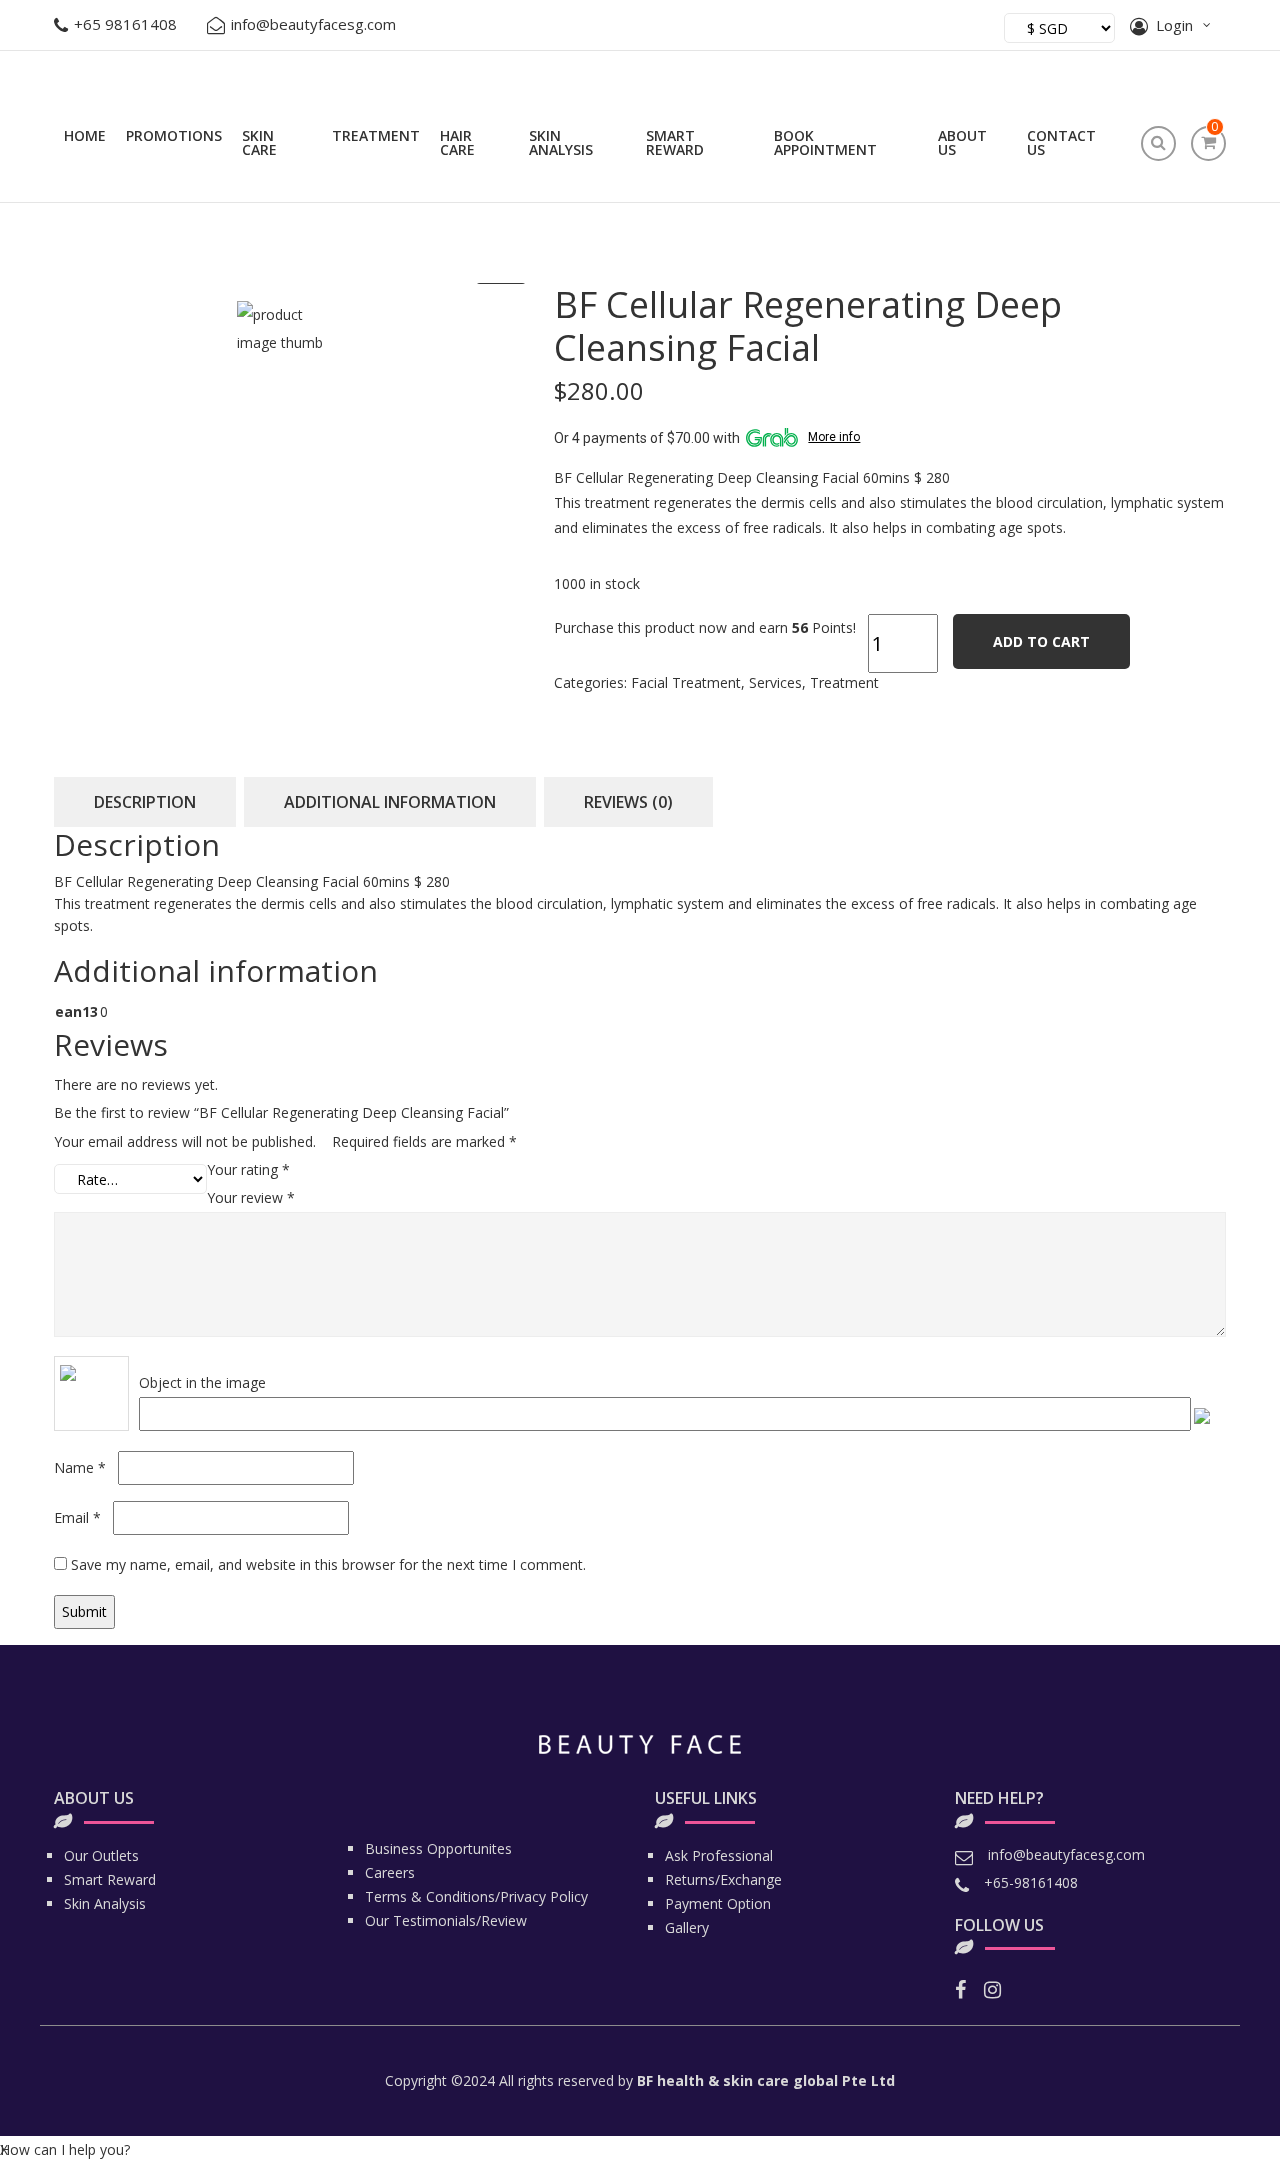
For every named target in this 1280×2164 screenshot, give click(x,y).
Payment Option (718, 1903)
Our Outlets (101, 1855)
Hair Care (457, 142)
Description (145, 802)
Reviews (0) (628, 802)
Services (775, 682)
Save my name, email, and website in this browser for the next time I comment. (328, 1564)
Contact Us (1061, 142)
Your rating (248, 1169)
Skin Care (259, 142)
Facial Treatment (686, 682)
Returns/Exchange (723, 1879)
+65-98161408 (1031, 1882)
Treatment (376, 135)
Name (80, 1467)
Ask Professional (719, 1855)
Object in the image (202, 1382)
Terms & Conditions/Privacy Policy (476, 1896)
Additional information (390, 802)
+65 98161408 (125, 24)
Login (1174, 25)
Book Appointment (825, 142)
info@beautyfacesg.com (313, 24)
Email (77, 1517)
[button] (65, 2150)
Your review (251, 1197)
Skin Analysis (561, 142)
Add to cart (1041, 641)
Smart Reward (675, 142)
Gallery (687, 1927)
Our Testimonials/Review (446, 1920)
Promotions (174, 135)
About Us (962, 142)
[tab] (145, 802)
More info (834, 437)
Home (85, 135)
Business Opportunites (438, 1848)
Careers (390, 1872)
